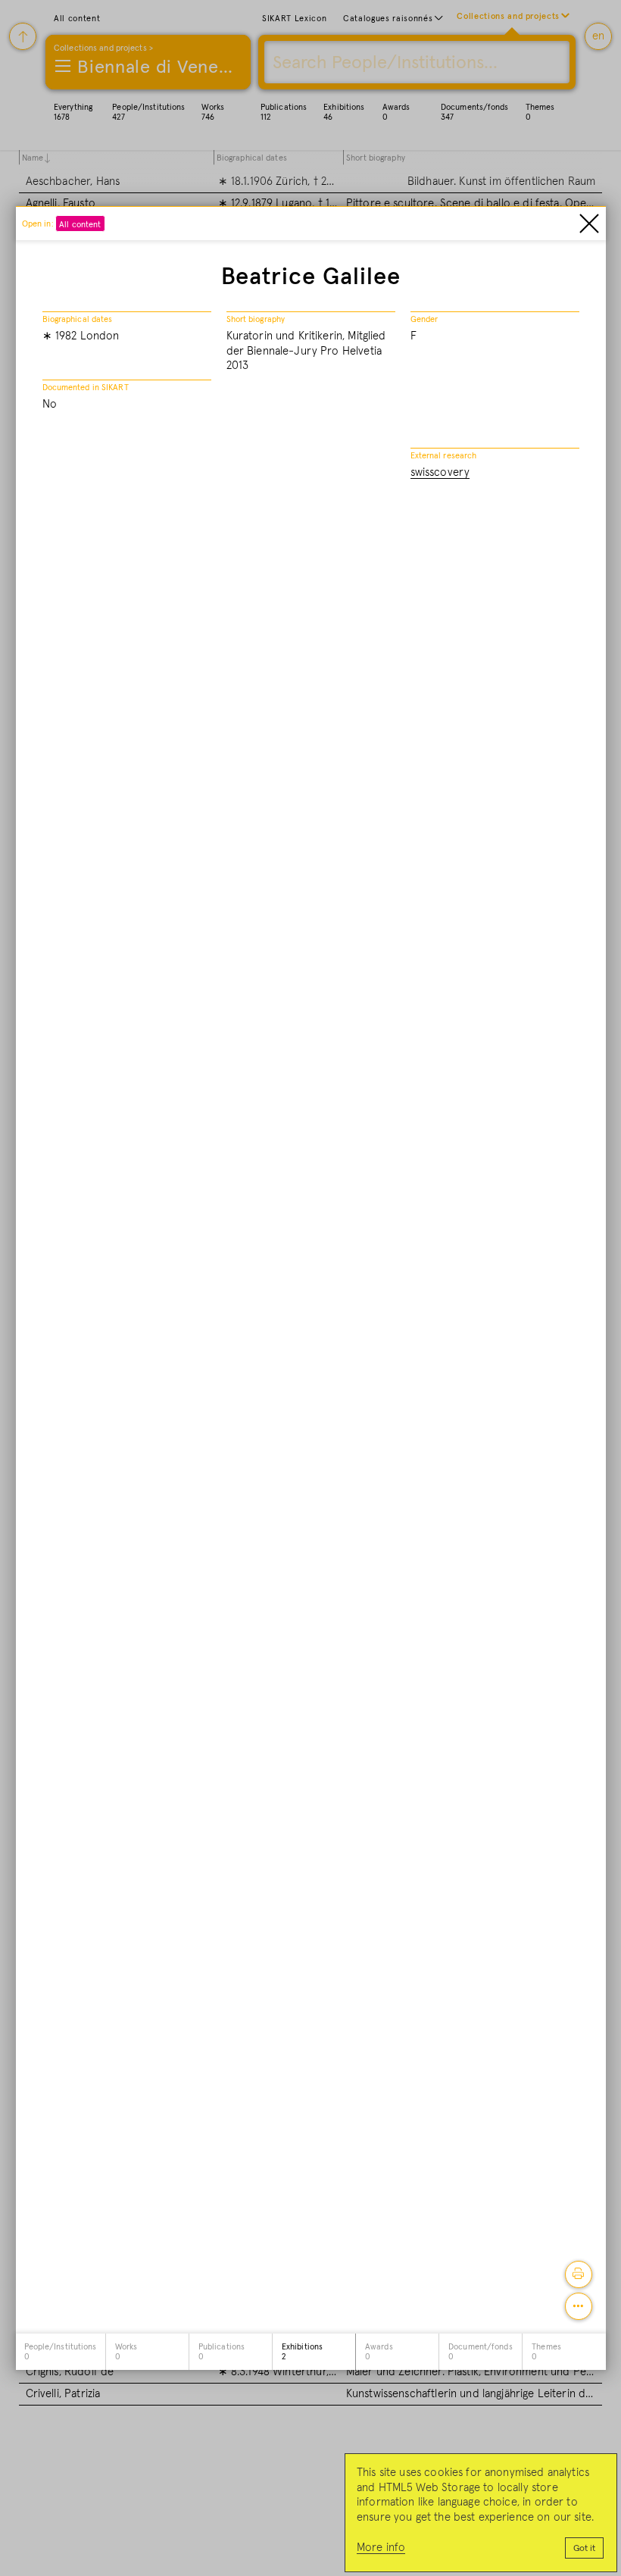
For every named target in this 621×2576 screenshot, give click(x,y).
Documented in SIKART (86, 388)
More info (381, 2548)
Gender (424, 319)
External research (444, 456)
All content (80, 225)
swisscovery (440, 472)
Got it (584, 2549)
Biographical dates (78, 319)
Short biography (256, 319)
